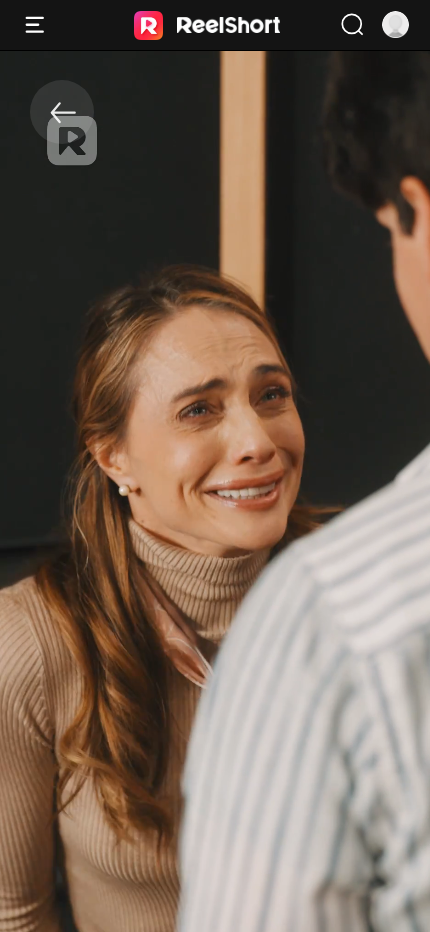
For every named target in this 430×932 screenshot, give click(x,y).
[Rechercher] (352, 25)
